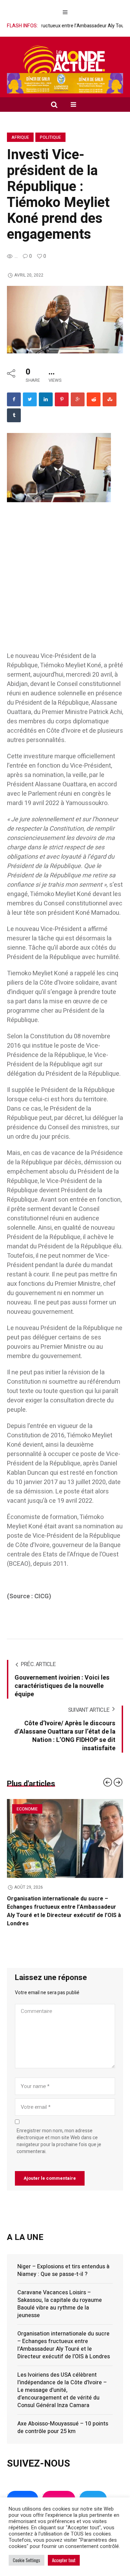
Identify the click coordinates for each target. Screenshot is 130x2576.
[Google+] (78, 399)
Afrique (20, 137)
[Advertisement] (65, 584)
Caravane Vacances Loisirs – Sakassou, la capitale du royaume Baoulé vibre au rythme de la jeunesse (60, 2304)
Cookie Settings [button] (27, 2560)
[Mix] (110, 399)
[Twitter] (30, 399)
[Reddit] (94, 399)
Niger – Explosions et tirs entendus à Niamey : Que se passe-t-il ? (63, 2270)
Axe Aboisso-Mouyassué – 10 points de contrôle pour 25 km (63, 2428)
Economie (27, 1809)
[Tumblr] (14, 415)
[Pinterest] (62, 399)
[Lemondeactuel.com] (65, 61)
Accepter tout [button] (64, 2560)
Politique (50, 137)
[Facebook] (14, 399)
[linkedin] (46, 399)
